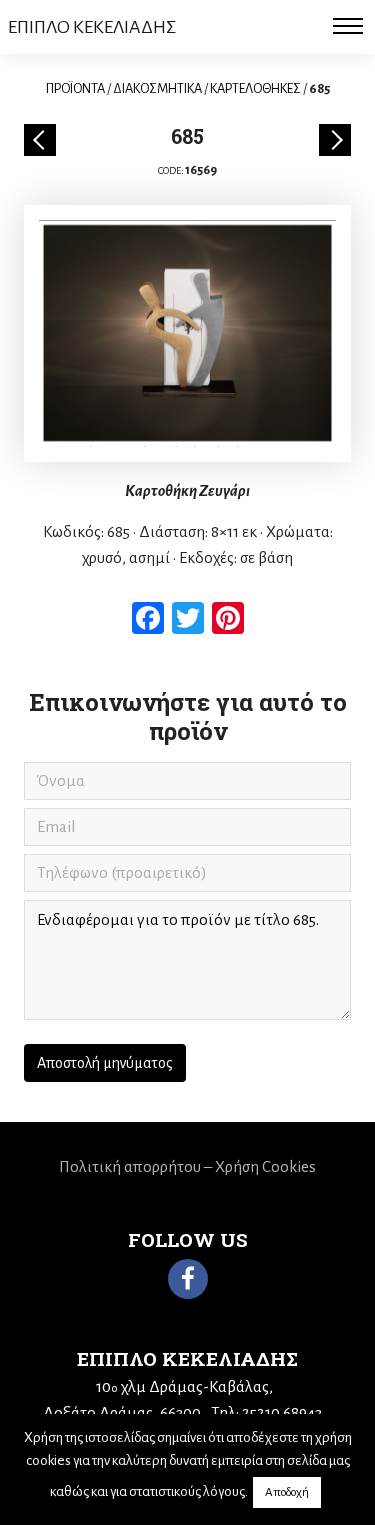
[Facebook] (188, 1279)
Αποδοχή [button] (287, 1492)
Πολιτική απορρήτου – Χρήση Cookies (187, 1166)
